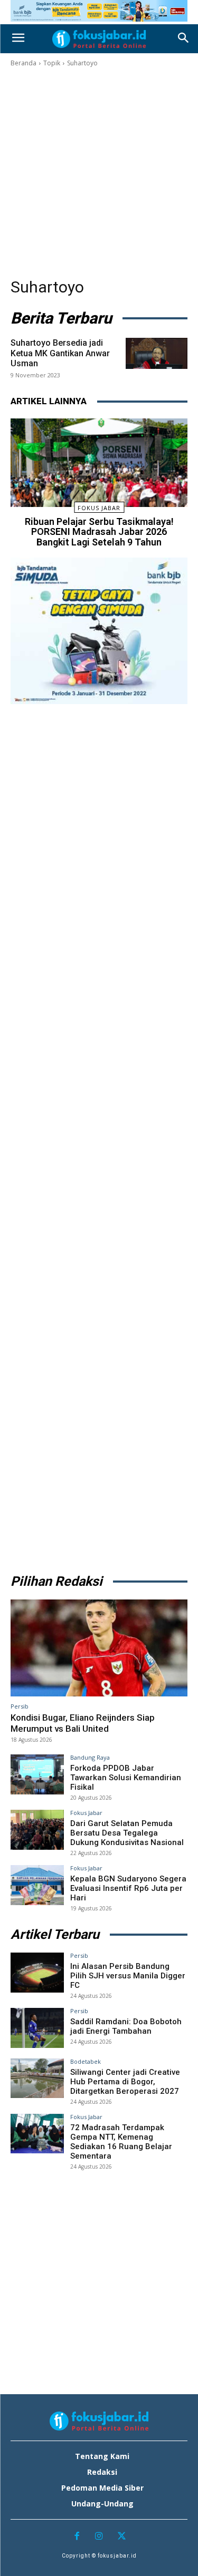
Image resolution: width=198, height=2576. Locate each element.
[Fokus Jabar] (99, 39)
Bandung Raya (90, 1757)
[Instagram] (99, 2537)
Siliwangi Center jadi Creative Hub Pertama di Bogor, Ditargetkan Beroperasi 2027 (125, 2082)
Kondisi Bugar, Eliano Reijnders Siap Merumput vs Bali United (83, 1723)
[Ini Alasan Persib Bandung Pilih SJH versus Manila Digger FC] (37, 1972)
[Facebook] (77, 2537)
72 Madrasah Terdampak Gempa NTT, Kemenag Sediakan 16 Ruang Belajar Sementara (121, 2142)
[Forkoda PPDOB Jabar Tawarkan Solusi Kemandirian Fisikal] (37, 1774)
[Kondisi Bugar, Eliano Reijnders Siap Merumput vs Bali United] (99, 1648)
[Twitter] (122, 2537)
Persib (20, 1706)
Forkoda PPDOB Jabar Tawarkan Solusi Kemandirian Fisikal (126, 1778)
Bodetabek (86, 2061)
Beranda (23, 63)
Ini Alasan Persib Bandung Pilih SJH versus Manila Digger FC (128, 1976)
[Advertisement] (99, 173)
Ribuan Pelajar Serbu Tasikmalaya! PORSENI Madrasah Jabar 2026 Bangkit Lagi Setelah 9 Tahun (99, 532)
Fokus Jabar (99, 508)
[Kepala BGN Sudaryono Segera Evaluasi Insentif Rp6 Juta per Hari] (37, 1885)
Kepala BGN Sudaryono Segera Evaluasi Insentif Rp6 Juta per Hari (128, 1888)
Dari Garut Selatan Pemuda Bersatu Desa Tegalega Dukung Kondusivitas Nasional (127, 1833)
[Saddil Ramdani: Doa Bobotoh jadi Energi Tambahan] (37, 2028)
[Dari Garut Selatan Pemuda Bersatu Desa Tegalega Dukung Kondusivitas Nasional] (37, 1829)
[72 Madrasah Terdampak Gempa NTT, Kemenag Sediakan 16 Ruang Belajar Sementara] (37, 2134)
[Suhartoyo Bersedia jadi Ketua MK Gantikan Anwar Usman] (157, 353)
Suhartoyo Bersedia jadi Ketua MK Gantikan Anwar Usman (60, 353)
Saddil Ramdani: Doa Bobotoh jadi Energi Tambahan (126, 2026)
